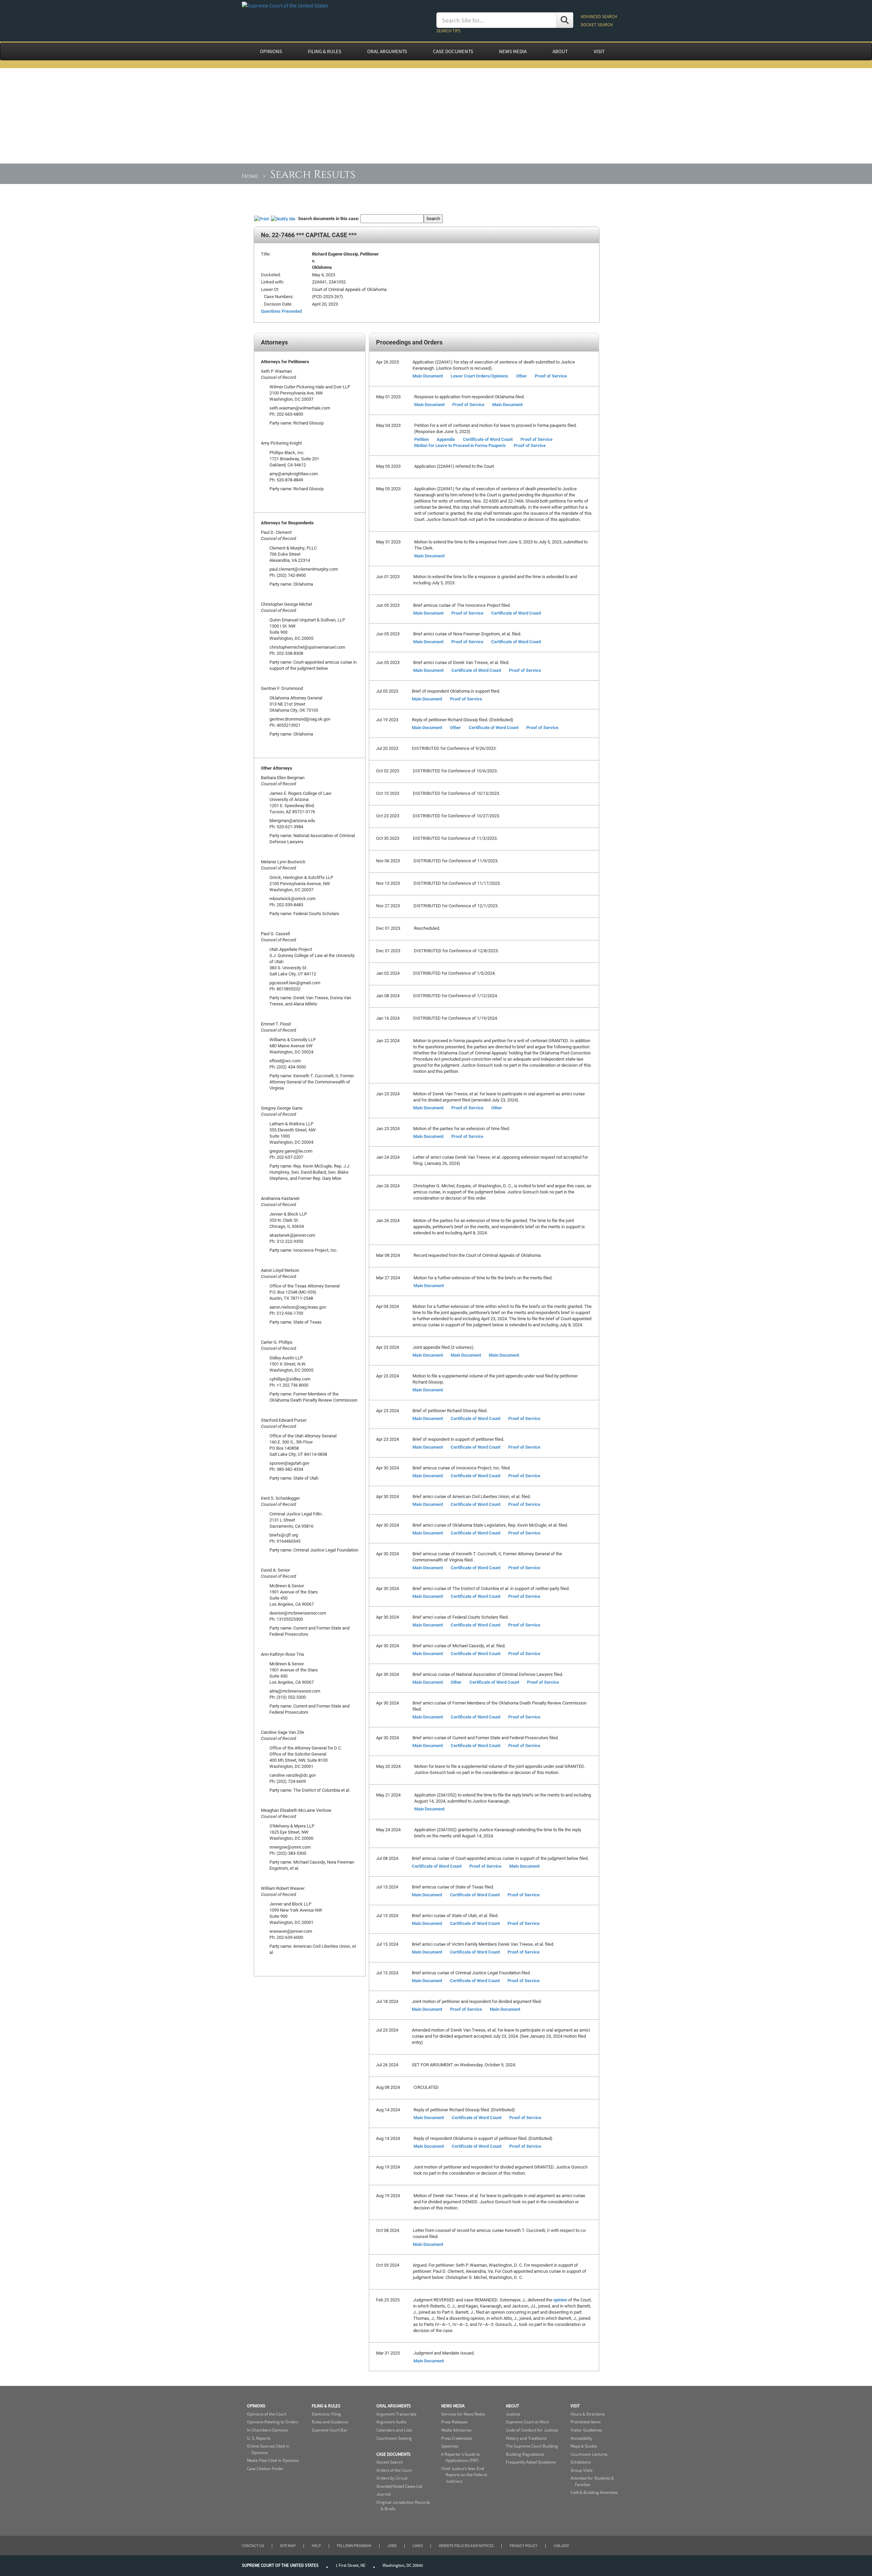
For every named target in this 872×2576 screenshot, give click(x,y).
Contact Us (253, 2546)
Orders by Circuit (392, 2478)
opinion (560, 2300)
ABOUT (560, 51)
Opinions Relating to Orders (272, 2422)
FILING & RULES (325, 51)
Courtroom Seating (394, 2438)
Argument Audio (391, 2422)
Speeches (450, 2446)
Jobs (392, 2546)
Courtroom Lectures (589, 2454)
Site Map (288, 2546)
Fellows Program (354, 2546)
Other (521, 376)
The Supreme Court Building (532, 2446)
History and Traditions (526, 2438)
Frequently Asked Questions (531, 2462)
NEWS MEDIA (513, 51)
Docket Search (390, 2462)
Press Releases (454, 2422)
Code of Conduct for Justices (532, 2430)
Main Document (428, 376)
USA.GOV (561, 2546)
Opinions (256, 2406)
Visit (575, 2406)
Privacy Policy (524, 2546)
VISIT (599, 51)
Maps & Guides (584, 2446)
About (512, 2406)
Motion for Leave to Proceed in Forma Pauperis (460, 445)
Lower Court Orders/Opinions (479, 376)
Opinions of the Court (267, 2414)
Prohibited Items (586, 2422)
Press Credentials (457, 2438)
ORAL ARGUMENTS (387, 51)
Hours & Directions (588, 2414)
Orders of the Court (394, 2470)
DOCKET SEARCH (597, 25)
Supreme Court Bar (330, 2430)
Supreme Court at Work (527, 2422)
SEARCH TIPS (448, 31)
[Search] (565, 20)
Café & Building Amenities (594, 2492)
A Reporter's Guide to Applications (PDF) (461, 2457)
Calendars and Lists (394, 2430)
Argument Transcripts (396, 2414)
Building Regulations (525, 2454)
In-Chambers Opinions (267, 2430)
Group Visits (581, 2470)
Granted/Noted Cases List (399, 2486)
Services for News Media (463, 2414)
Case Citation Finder (265, 2469)
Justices (513, 2414)
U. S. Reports (259, 2438)
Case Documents (393, 2454)
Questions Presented (281, 311)
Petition (422, 439)
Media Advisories (456, 2430)
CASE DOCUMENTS (453, 51)
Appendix (446, 439)
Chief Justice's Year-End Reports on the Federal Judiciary (464, 2475)
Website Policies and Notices (466, 2546)
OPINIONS (271, 51)
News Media (453, 2406)
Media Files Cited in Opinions (273, 2460)
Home (250, 176)
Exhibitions (581, 2462)
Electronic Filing (326, 2414)
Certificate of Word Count (488, 439)
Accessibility (581, 2438)
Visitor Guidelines (586, 2430)
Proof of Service (551, 376)
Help (316, 2546)
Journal (384, 2494)
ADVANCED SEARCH (599, 17)
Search (433, 218)
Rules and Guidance (330, 2422)
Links (418, 2546)
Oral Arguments (394, 2406)
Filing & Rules (326, 2406)
